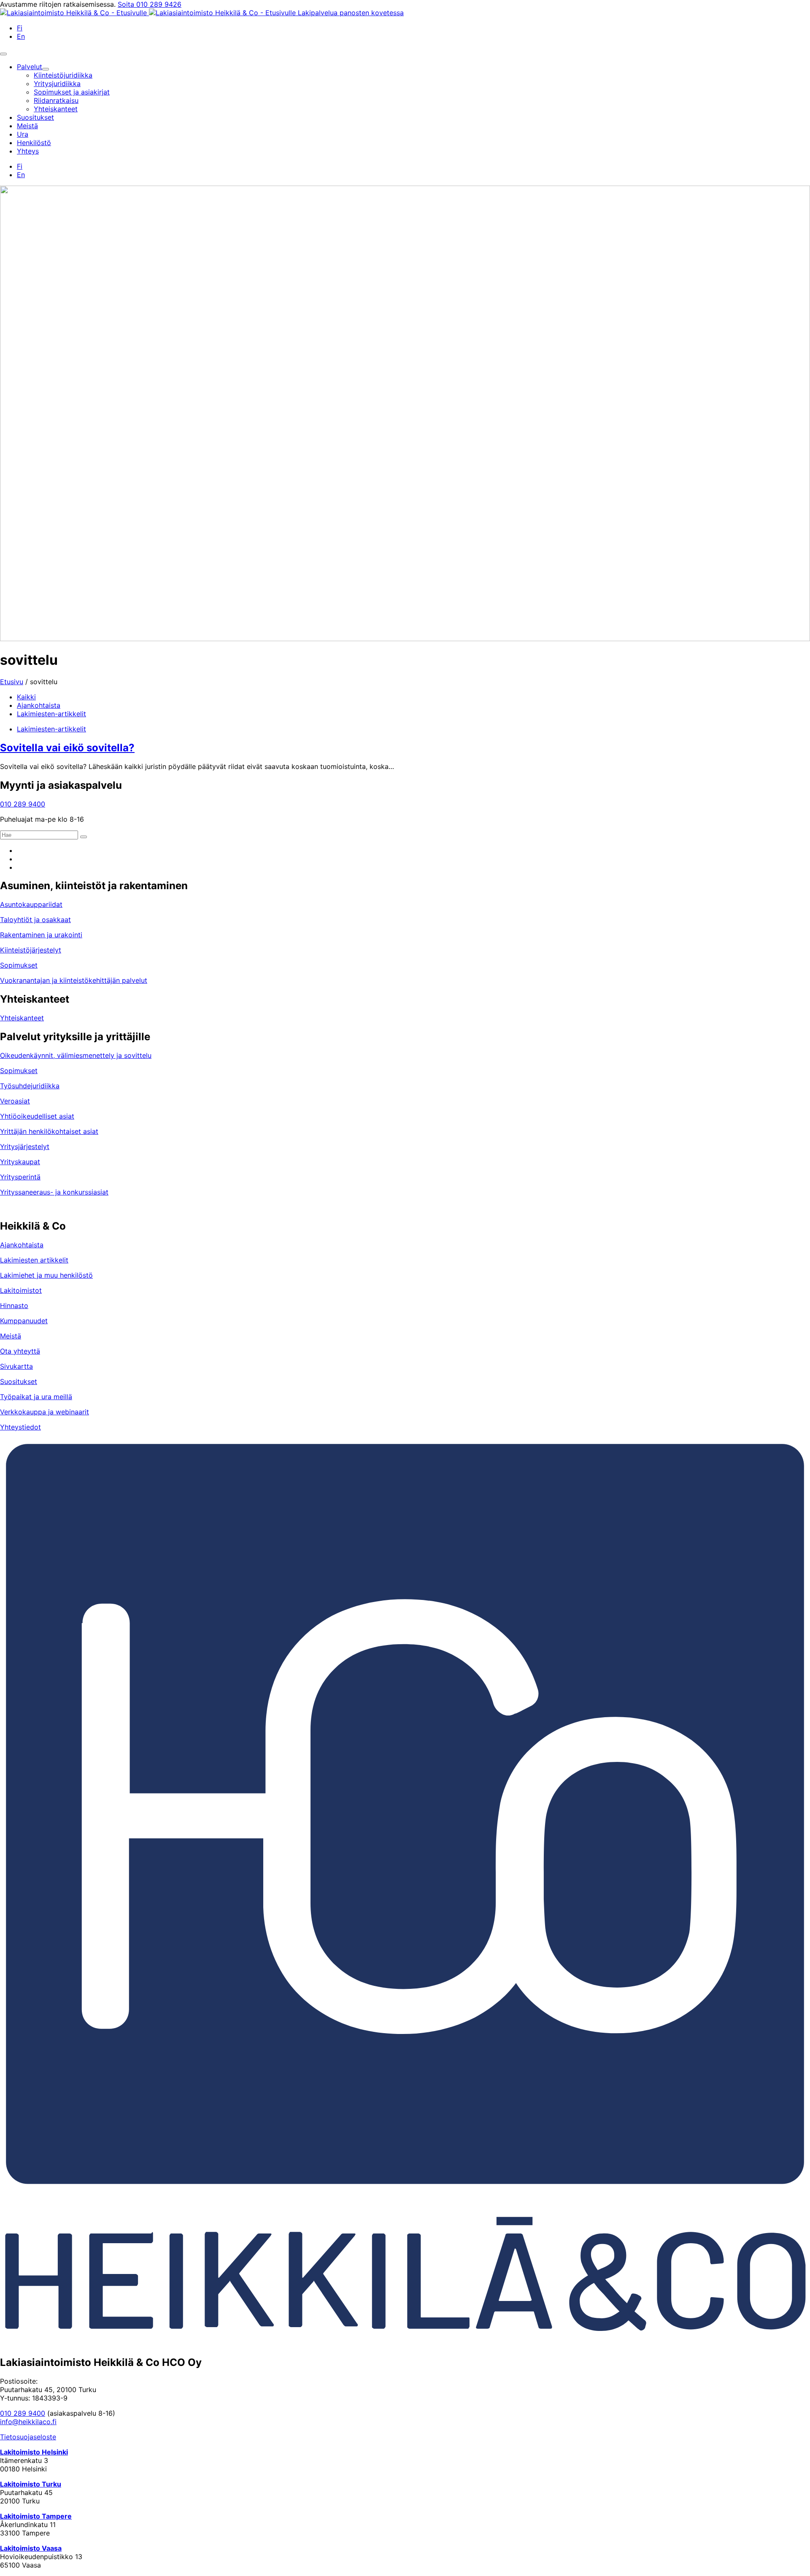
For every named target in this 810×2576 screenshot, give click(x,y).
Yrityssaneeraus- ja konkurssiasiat (54, 1192)
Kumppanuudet (24, 1321)
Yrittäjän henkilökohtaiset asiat (49, 1131)
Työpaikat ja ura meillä (36, 1397)
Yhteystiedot (20, 1427)
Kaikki (26, 697)
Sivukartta (16, 1366)
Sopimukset (19, 965)
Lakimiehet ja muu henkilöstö (46, 1275)
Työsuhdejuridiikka (30, 1086)
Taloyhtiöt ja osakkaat (35, 920)
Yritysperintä (20, 1177)
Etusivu (12, 682)
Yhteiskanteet (22, 1018)
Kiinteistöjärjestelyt (31, 950)
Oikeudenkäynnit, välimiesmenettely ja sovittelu (76, 1055)
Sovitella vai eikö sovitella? (67, 748)
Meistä (11, 1336)
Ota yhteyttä (20, 1351)
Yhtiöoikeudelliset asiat (37, 1116)
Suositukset (19, 1381)
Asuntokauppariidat (31, 904)
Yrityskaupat (20, 1162)
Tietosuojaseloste (28, 2437)
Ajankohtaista (39, 705)
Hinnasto (14, 1306)
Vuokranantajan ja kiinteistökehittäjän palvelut (74, 980)
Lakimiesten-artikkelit (51, 714)
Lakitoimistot (21, 1290)
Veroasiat (15, 1101)
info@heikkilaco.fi (28, 2422)
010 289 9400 (23, 804)
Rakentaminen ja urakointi (41, 935)
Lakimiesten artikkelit (34, 1260)
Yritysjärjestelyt (25, 1146)
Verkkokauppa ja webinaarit (45, 1412)
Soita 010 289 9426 (150, 4)
